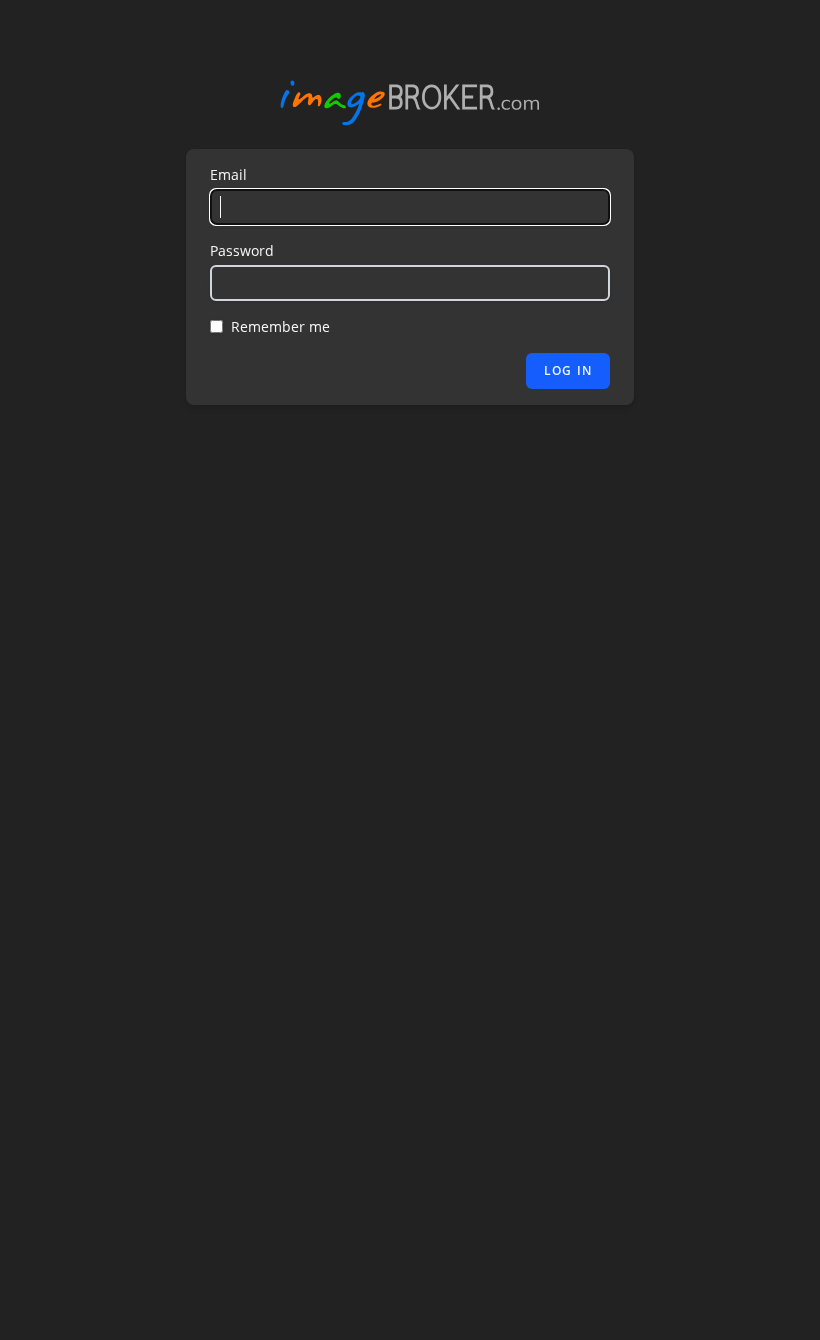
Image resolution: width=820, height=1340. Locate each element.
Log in (568, 370)
